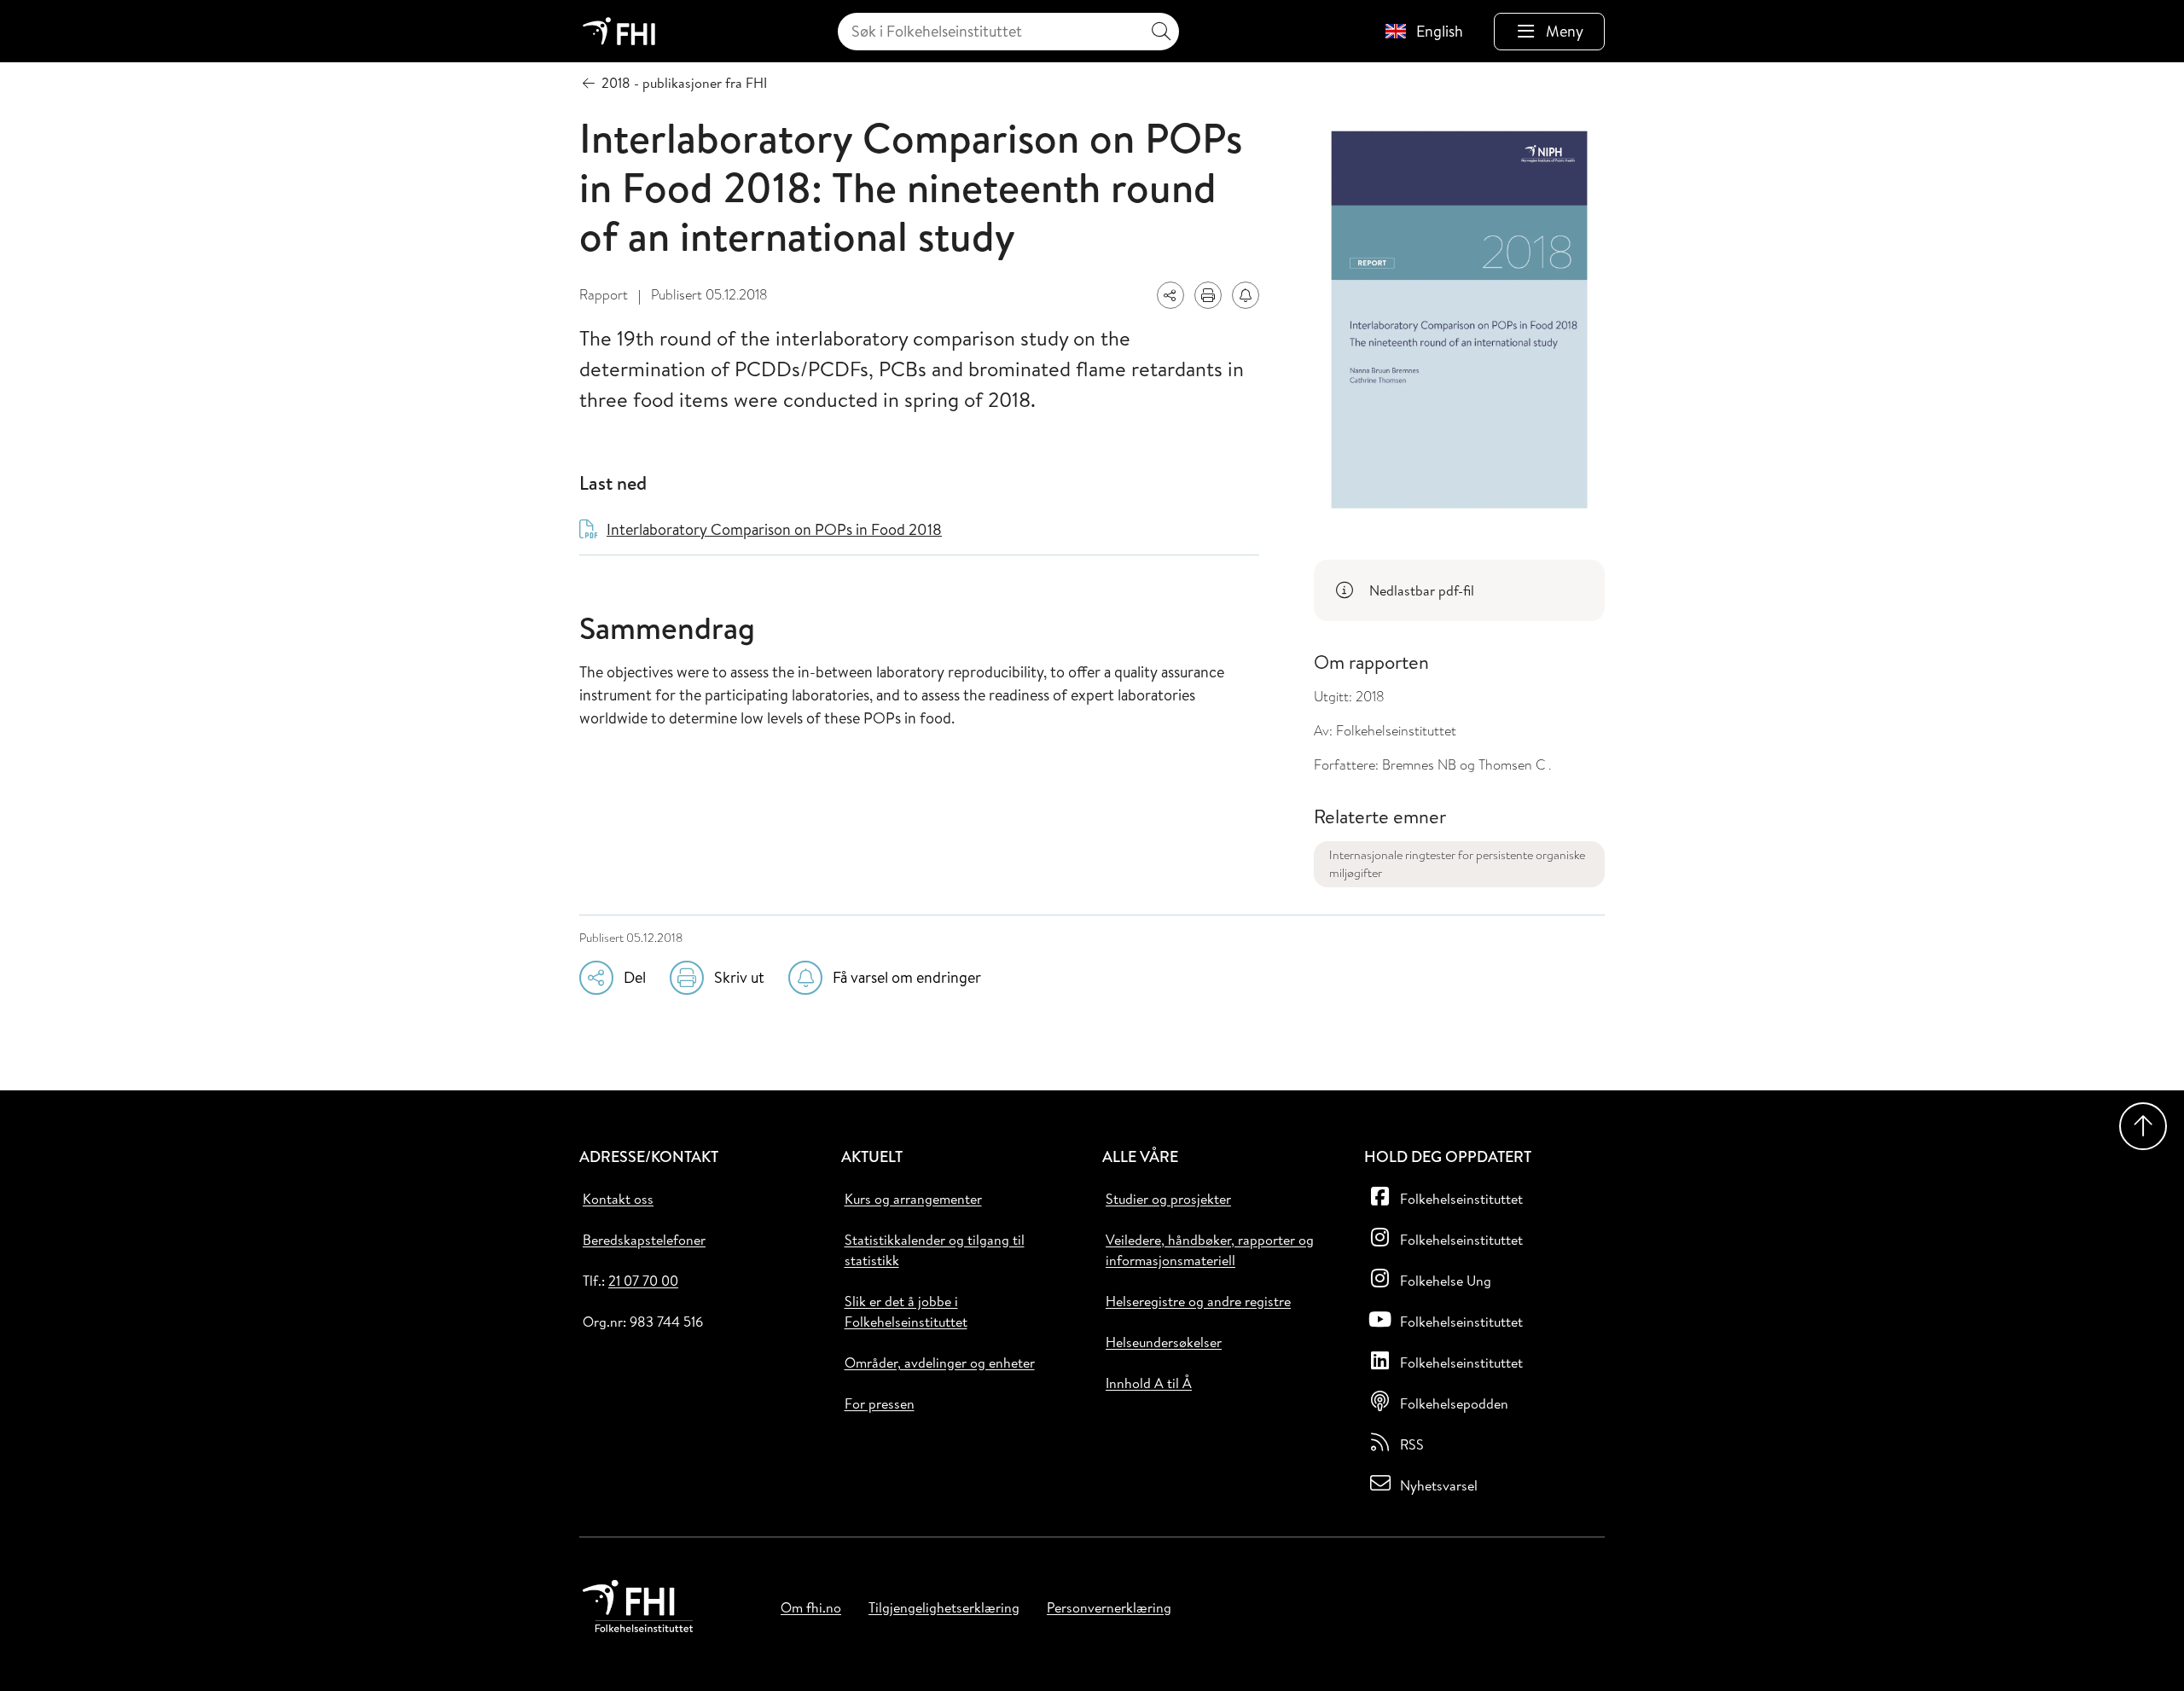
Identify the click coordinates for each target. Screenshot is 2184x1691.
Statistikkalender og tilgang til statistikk (935, 1250)
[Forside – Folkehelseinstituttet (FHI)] (619, 31)
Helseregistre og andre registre (1198, 1301)
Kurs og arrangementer (913, 1199)
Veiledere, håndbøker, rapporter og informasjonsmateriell (1210, 1250)
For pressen (880, 1403)
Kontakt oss (618, 1199)
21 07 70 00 (643, 1281)
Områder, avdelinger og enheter (940, 1363)
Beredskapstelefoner (644, 1240)
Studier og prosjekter (1168, 1199)
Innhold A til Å (1149, 1383)
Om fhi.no (811, 1607)
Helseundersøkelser (1164, 1342)
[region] (1459, 590)
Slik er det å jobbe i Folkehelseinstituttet (906, 1311)
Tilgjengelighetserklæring (944, 1607)
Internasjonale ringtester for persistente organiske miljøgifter (1457, 864)
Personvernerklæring (1109, 1607)
